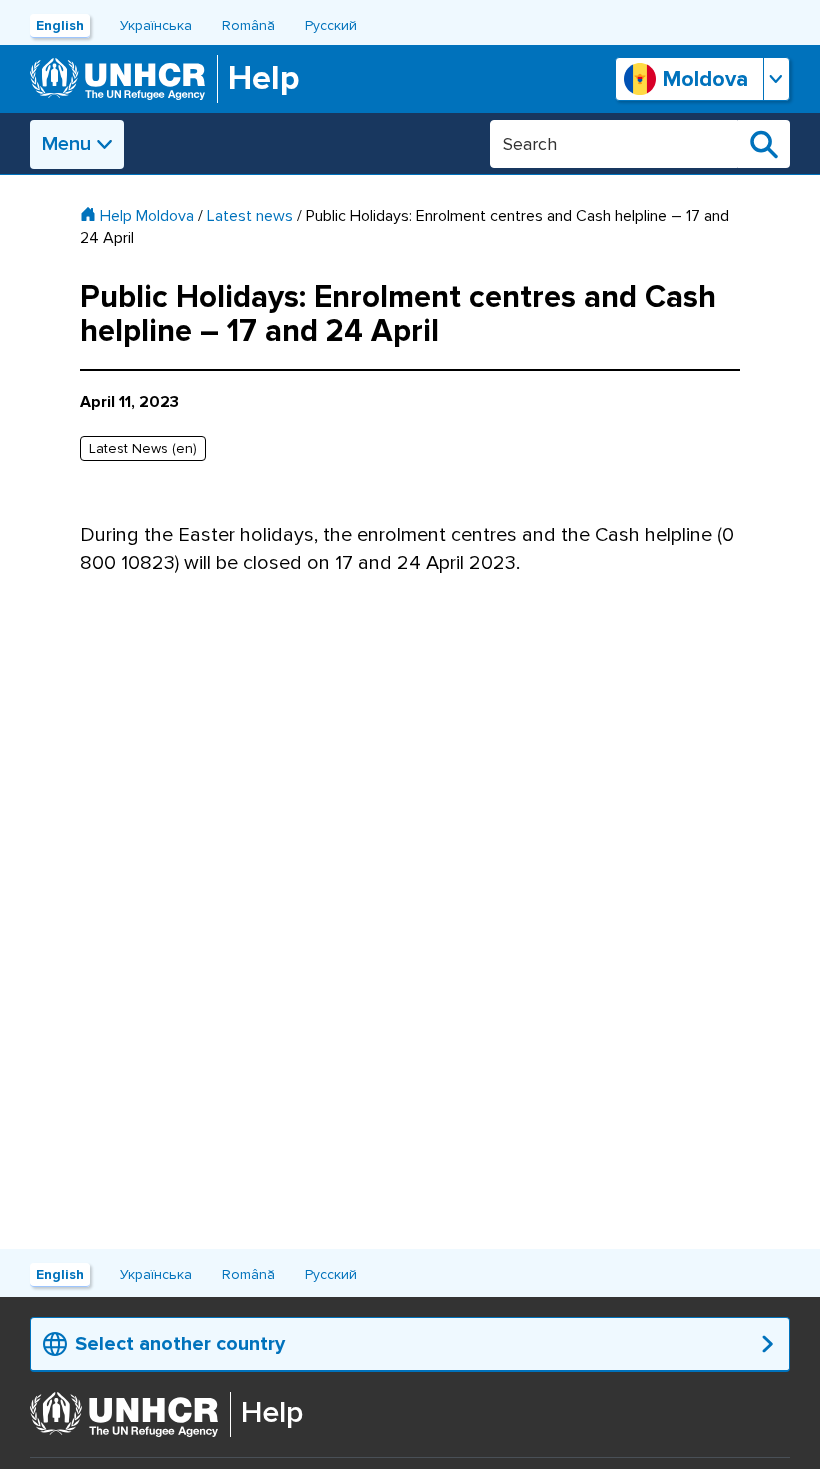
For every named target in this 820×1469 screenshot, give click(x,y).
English (60, 25)
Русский (331, 25)
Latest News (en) (143, 448)
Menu (66, 144)
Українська (156, 25)
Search (764, 144)
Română (248, 25)
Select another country (180, 1344)
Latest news (250, 216)
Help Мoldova (147, 216)
